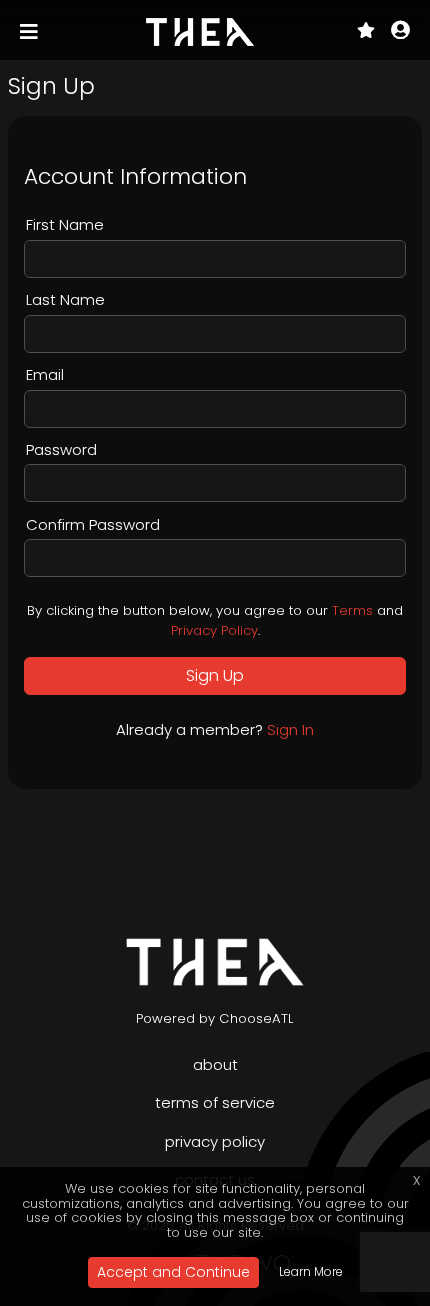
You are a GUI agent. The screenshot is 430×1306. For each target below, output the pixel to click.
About (215, 1064)
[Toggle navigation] (31, 32)
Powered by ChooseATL (215, 1018)
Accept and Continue (173, 1272)
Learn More (311, 1271)
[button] (400, 32)
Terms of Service (215, 1102)
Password (61, 449)
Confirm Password (93, 524)
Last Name (65, 299)
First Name (65, 224)
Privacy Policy (214, 630)
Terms (352, 610)
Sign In (290, 729)
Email (45, 374)
